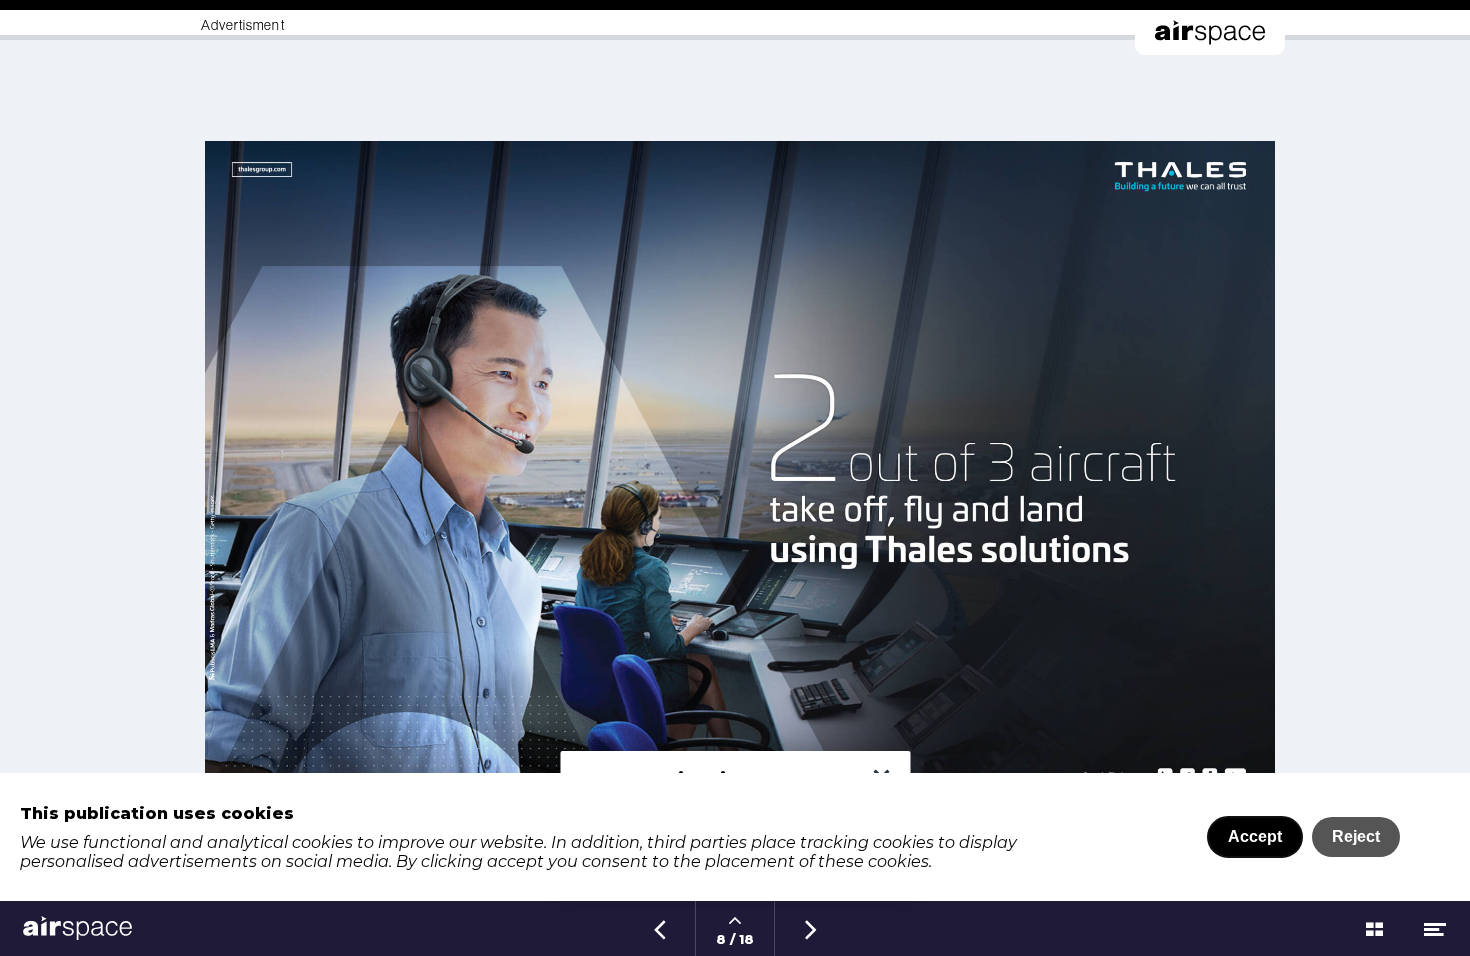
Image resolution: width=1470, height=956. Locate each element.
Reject (1356, 836)
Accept (1255, 836)
